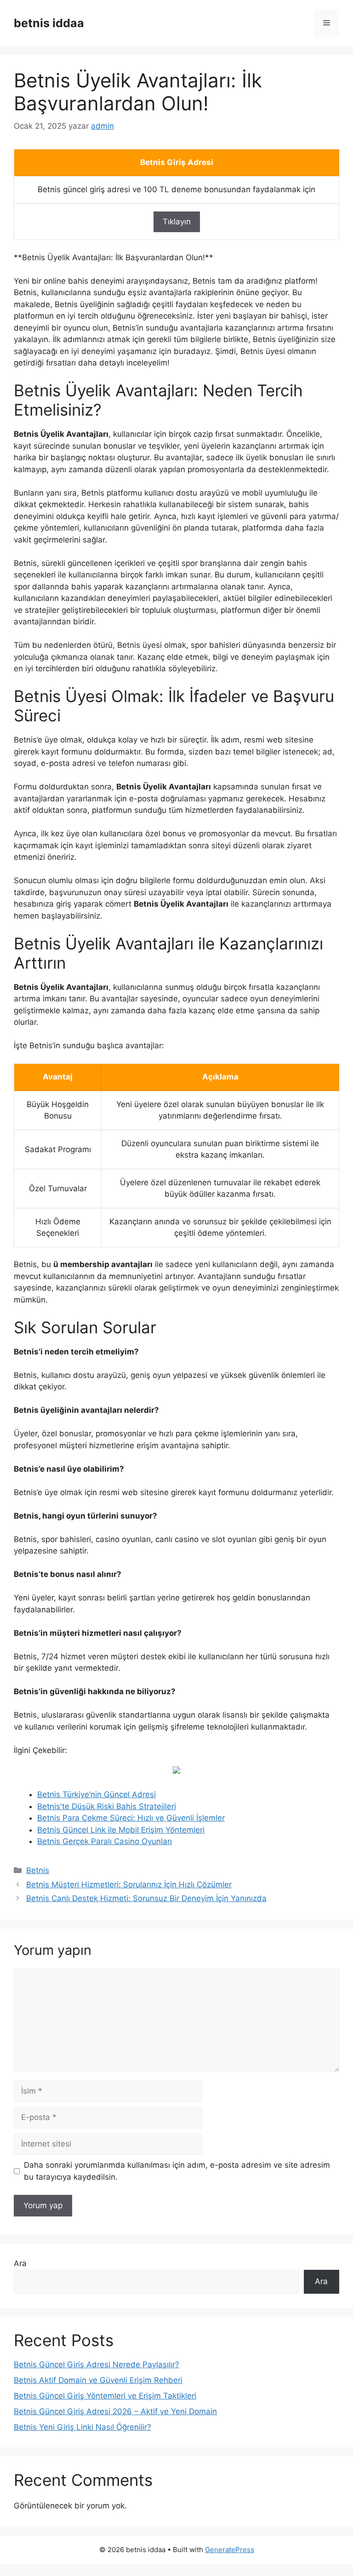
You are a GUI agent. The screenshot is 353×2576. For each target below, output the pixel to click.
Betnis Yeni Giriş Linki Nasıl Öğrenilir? (83, 2427)
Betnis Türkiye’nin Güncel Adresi (97, 1794)
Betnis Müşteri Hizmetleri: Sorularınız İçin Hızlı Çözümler (129, 1885)
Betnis (38, 1870)
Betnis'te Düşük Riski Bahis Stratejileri (107, 1806)
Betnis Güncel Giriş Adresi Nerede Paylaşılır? (97, 2365)
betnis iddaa (49, 23)
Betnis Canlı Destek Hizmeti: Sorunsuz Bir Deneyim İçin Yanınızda (146, 1898)
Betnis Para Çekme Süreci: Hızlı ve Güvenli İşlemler (131, 1818)
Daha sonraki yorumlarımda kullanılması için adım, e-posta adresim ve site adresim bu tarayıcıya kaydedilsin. (177, 2171)
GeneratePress (230, 2550)
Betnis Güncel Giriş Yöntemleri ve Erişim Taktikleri (105, 2396)
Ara (20, 2263)
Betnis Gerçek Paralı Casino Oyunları (105, 1841)
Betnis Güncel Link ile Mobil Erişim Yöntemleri (121, 1830)
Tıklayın (177, 222)
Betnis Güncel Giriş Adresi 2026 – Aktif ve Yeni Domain (115, 2411)
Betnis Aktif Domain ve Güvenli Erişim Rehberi (98, 2380)
